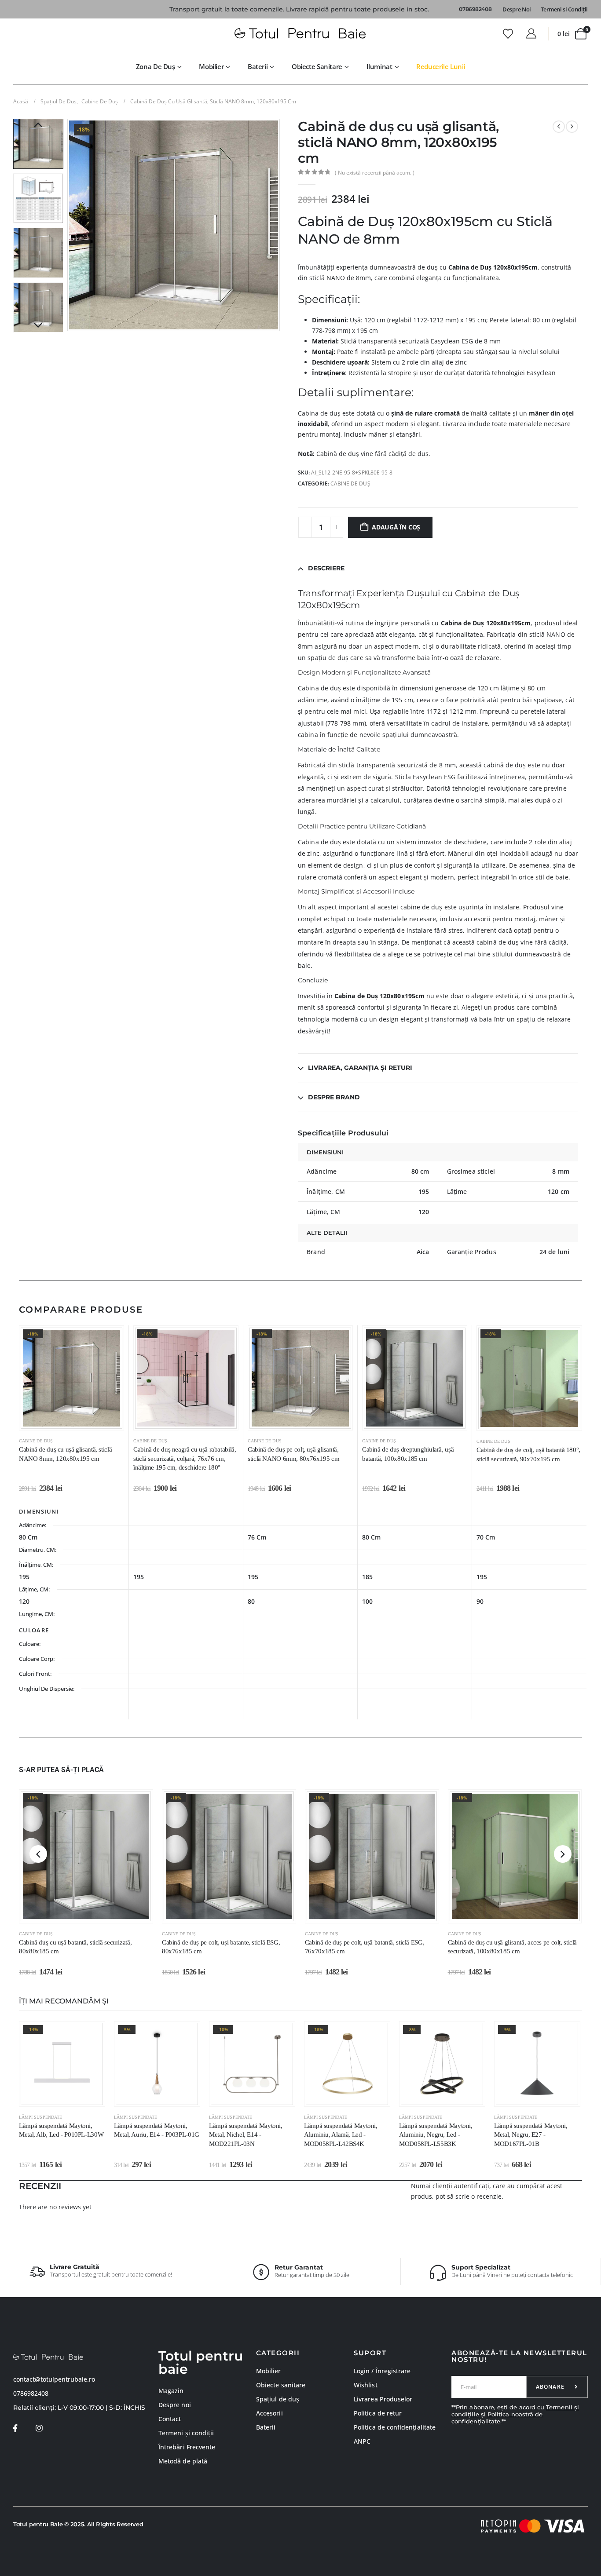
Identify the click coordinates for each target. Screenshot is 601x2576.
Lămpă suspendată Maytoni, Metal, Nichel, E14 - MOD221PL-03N (246, 2135)
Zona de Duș (156, 66)
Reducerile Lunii (441, 66)
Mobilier (211, 66)
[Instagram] (39, 2428)
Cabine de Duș (350, 483)
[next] (572, 127)
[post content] (71, 1378)
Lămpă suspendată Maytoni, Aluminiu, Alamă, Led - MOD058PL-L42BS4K (341, 2135)
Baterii (258, 66)
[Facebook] (15, 2428)
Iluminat (379, 66)
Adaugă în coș (396, 527)
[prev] (559, 127)
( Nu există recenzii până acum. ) (375, 173)
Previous (38, 125)
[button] (70, 225)
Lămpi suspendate (40, 2117)
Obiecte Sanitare (317, 66)
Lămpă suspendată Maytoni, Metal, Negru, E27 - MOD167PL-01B (531, 2135)
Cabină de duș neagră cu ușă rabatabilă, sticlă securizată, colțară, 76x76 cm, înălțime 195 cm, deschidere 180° (185, 1458)
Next (38, 326)
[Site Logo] (300, 34)
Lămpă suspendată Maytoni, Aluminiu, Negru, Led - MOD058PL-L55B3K (436, 2135)
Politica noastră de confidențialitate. (497, 2418)
